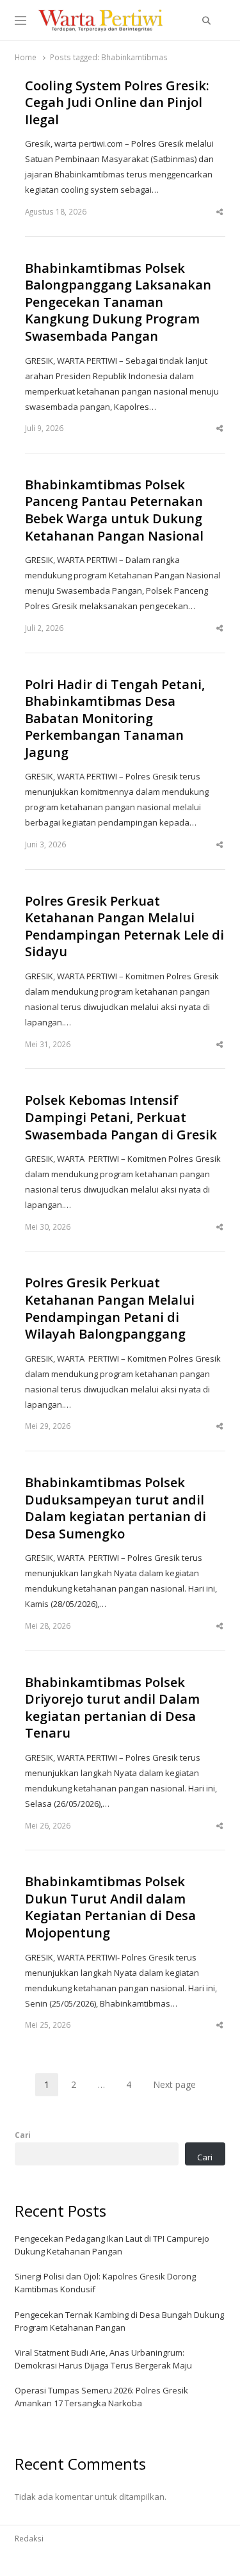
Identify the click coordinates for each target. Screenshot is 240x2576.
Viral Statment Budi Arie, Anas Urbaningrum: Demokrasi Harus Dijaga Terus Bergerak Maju (103, 2359)
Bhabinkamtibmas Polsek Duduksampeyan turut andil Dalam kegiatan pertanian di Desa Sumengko (116, 1508)
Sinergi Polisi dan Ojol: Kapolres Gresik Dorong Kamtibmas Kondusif (105, 2283)
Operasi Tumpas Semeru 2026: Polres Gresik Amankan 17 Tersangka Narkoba (101, 2397)
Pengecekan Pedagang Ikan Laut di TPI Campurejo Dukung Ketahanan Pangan (112, 2245)
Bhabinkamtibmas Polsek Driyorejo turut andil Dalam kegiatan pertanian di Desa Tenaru (112, 1708)
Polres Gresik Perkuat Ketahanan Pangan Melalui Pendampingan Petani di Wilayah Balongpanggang (110, 1308)
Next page (174, 2084)
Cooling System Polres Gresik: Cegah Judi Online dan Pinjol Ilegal (117, 103)
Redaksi (29, 2538)
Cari (23, 2135)
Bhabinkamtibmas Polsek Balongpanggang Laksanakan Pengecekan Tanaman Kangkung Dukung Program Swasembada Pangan (118, 302)
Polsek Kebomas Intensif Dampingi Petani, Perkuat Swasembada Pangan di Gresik (121, 1117)
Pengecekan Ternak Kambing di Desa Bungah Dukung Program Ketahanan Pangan (119, 2321)
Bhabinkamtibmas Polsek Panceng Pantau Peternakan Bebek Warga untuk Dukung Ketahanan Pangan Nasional (114, 510)
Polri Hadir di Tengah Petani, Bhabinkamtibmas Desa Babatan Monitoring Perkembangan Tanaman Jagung (115, 719)
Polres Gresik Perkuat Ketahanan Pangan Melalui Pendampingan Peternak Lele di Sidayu (124, 927)
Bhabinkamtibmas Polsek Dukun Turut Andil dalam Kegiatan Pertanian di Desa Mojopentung (110, 1907)
